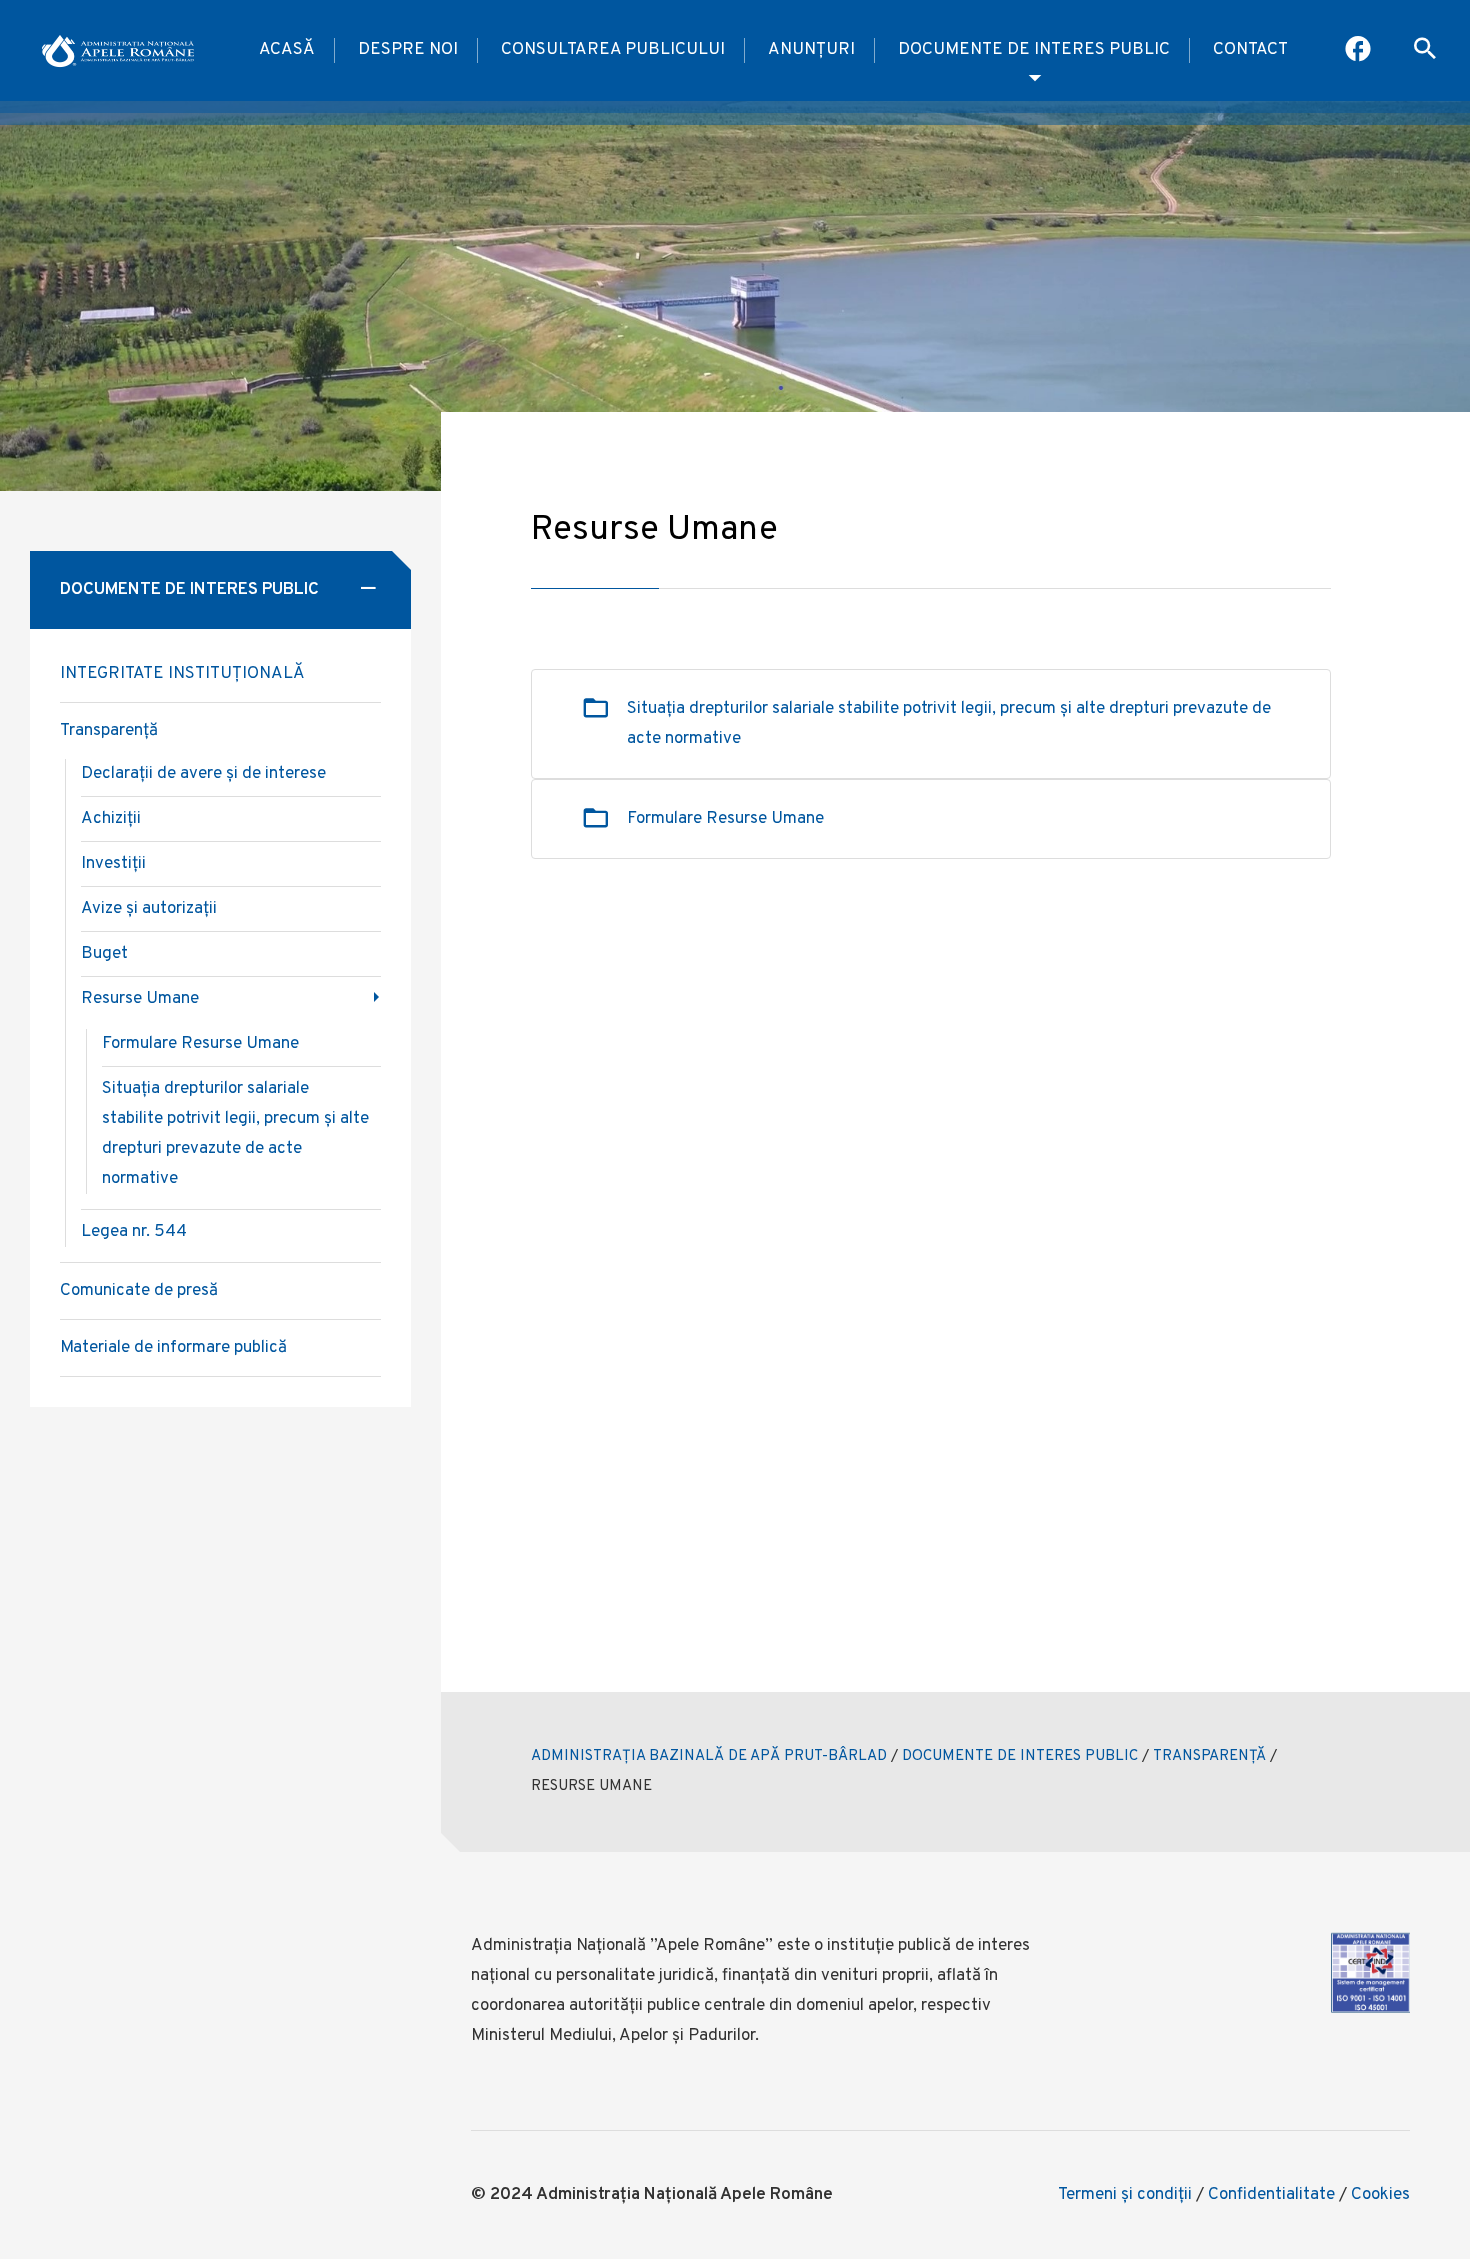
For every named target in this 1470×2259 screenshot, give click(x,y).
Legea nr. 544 (134, 1232)
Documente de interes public (1034, 50)
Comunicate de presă (139, 1291)
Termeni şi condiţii (1125, 2195)
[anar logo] (118, 51)
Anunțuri (811, 50)
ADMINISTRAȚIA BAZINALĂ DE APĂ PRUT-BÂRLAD (709, 1756)
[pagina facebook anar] (1359, 51)
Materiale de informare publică (173, 1348)
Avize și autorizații (149, 909)
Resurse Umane (140, 999)
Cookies (1380, 2195)
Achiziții (111, 819)
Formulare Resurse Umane (725, 819)
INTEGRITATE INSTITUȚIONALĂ (182, 674)
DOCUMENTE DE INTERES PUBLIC (1020, 1756)
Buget (104, 954)
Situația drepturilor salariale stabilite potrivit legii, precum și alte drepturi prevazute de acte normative (949, 724)
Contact (1250, 50)
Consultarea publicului (613, 50)
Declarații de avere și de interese (203, 774)
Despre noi (408, 50)
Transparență (109, 731)
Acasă (287, 50)
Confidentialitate (1271, 2195)
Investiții (113, 864)
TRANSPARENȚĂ (1209, 1756)
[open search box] (1425, 51)
